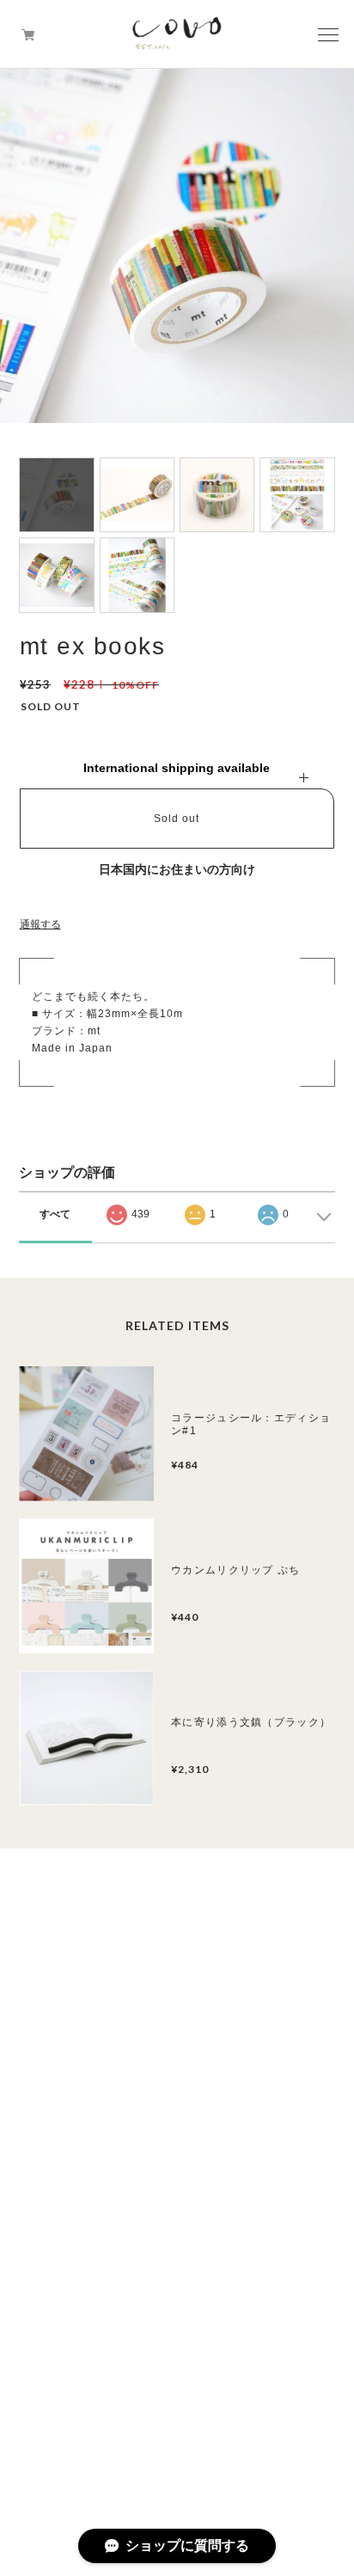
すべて (55, 1214)
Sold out (177, 819)
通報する (40, 924)
